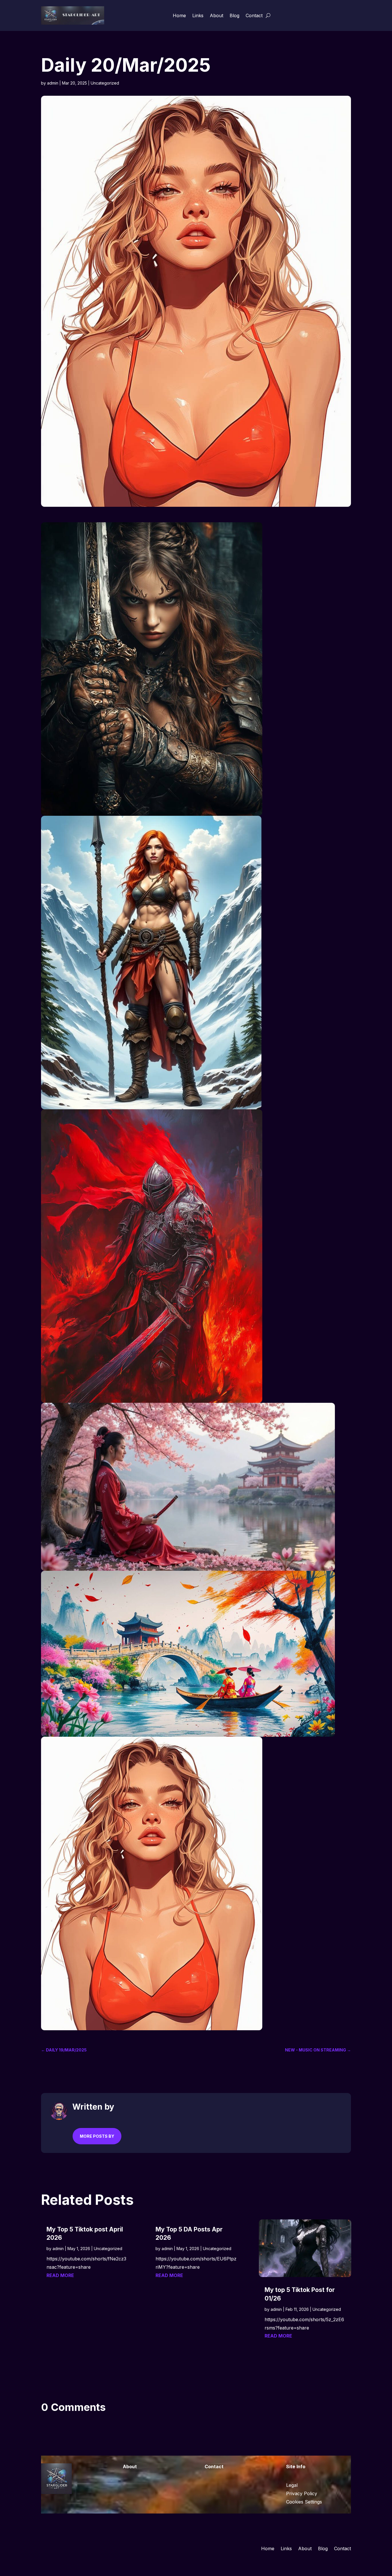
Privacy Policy (302, 2493)
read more (60, 2275)
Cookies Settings (304, 2502)
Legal (292, 2485)
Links (198, 15)
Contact (254, 15)
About (217, 15)
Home (179, 15)
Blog (234, 15)
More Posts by (97, 2136)
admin (53, 83)
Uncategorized (105, 83)
